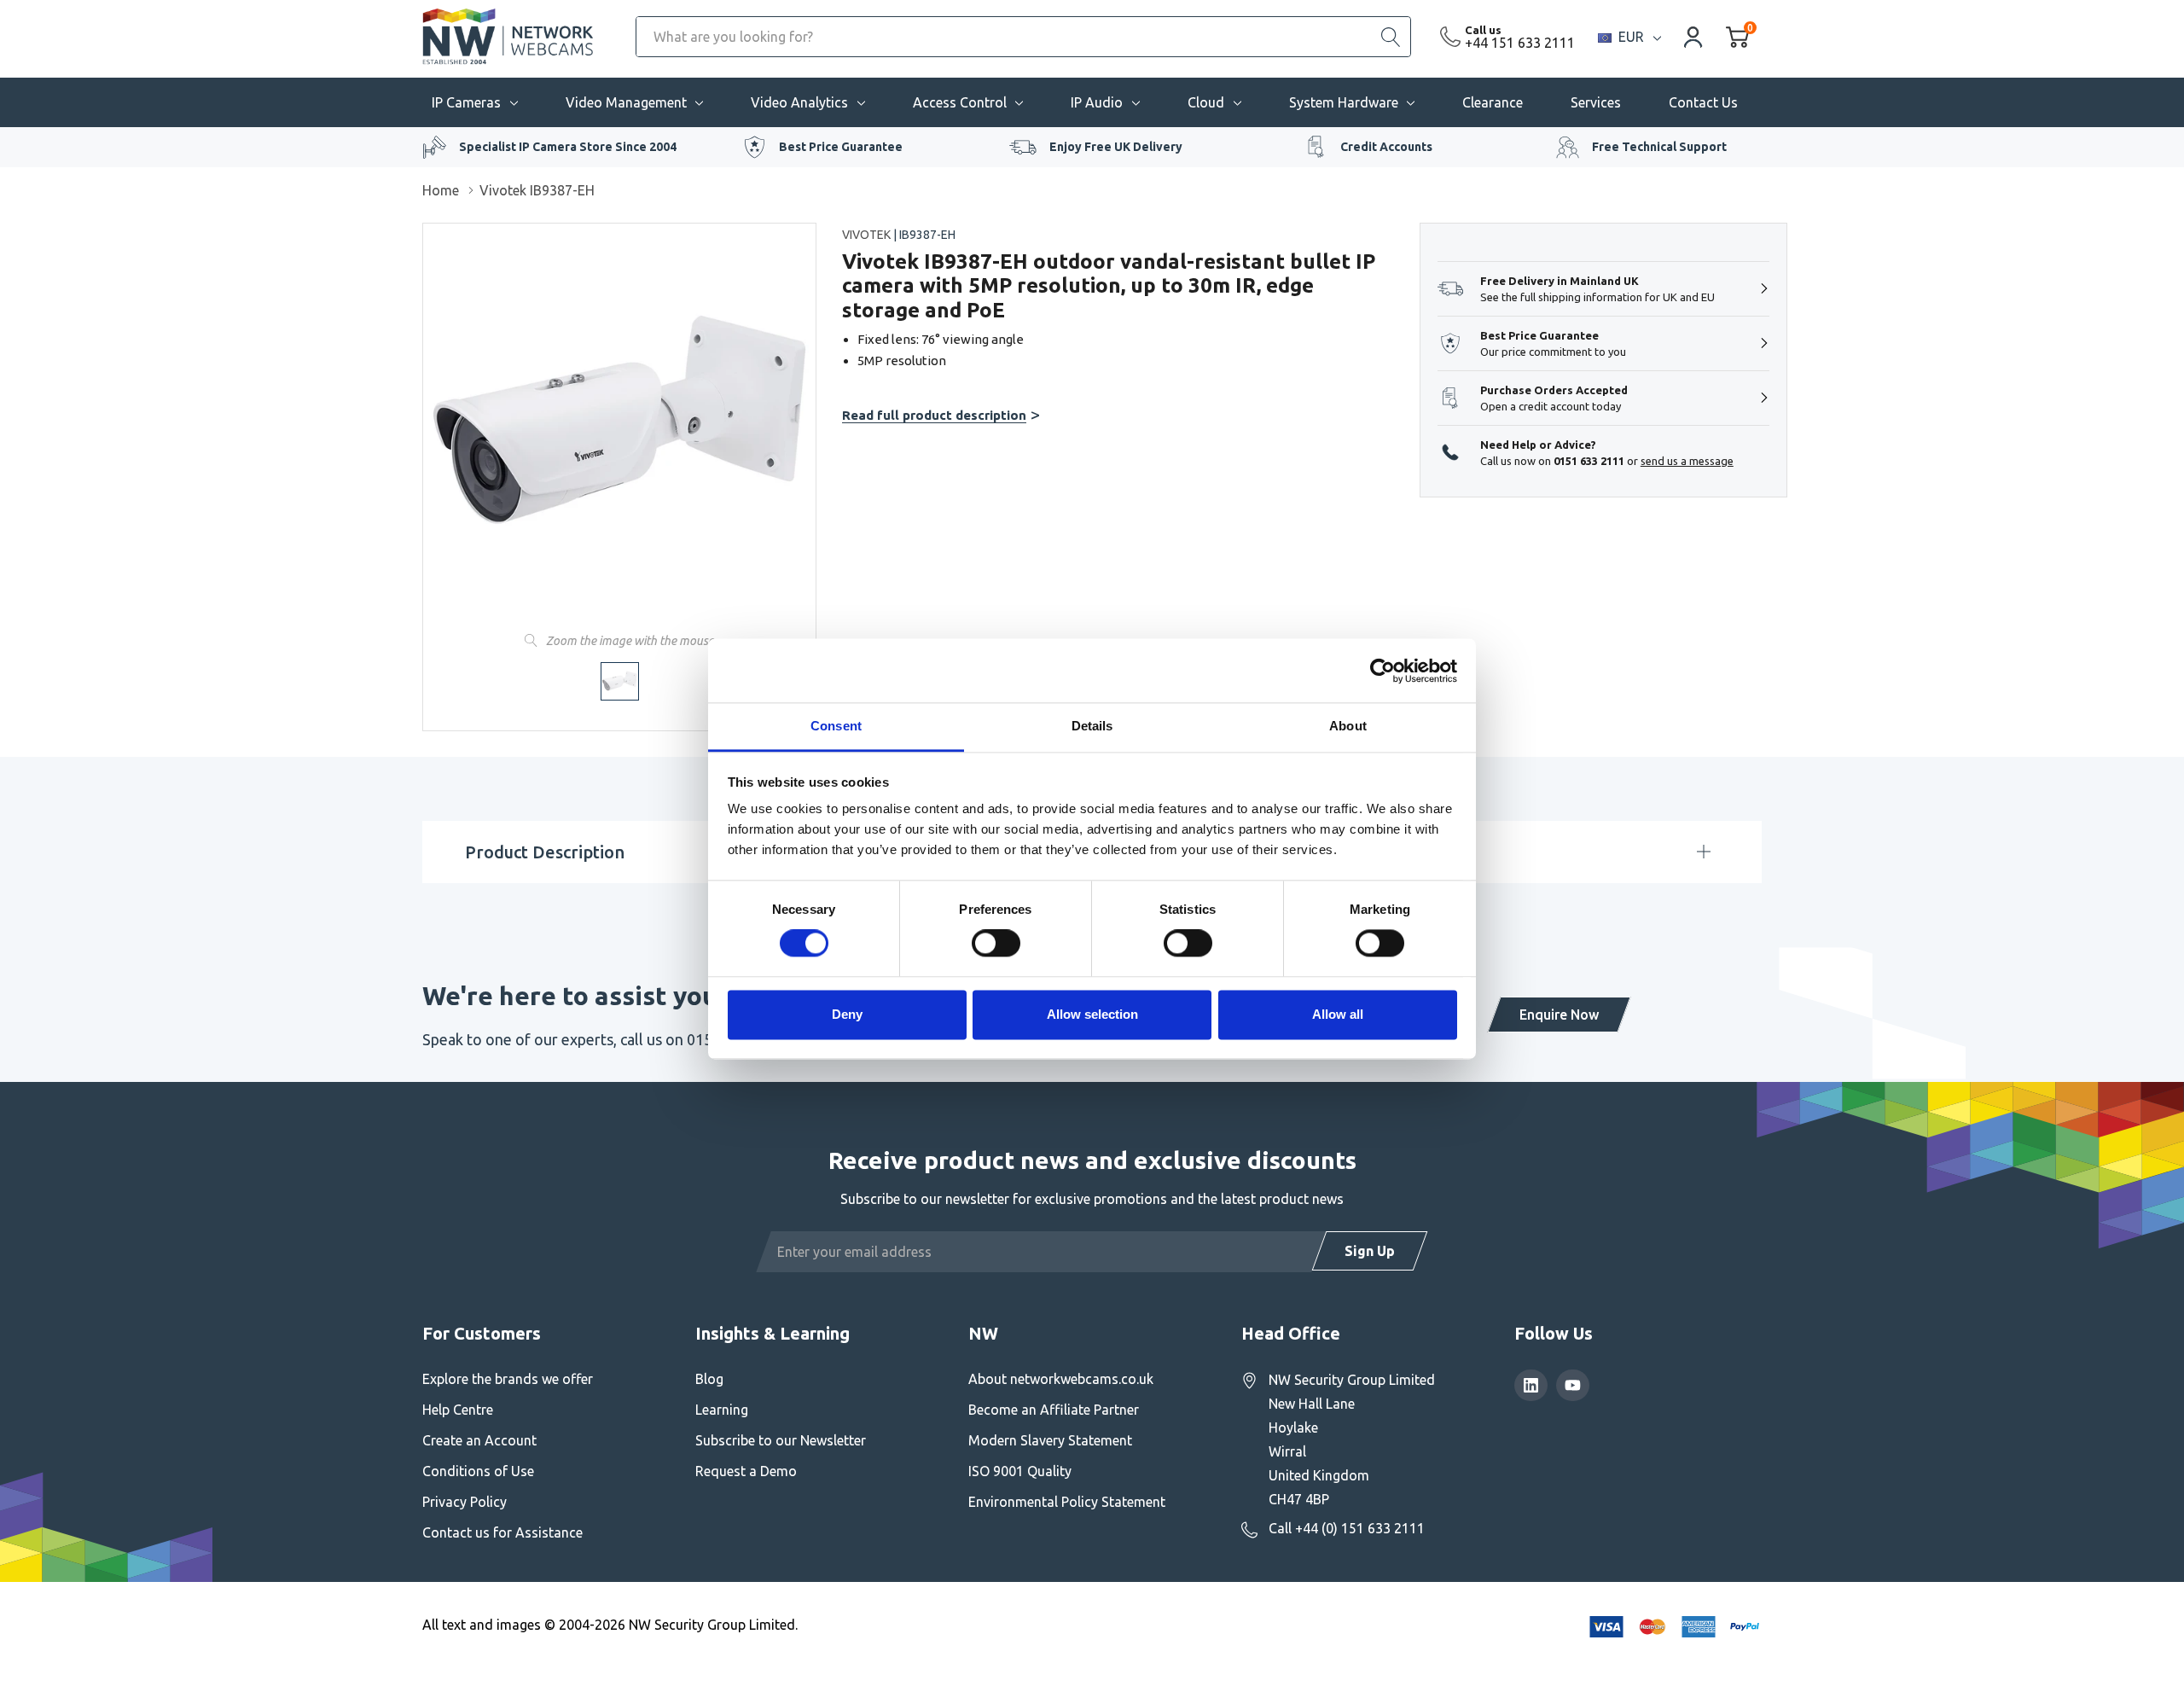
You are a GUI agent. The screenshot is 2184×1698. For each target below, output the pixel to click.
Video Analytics (799, 102)
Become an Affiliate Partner (1054, 1410)
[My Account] (1693, 36)
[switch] (996, 944)
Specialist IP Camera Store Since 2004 (568, 147)
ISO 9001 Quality (1020, 1471)
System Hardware (1344, 102)
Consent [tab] (836, 726)
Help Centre (458, 1410)
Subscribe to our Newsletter (781, 1440)
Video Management (626, 102)
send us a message (1687, 461)
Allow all (1338, 1014)
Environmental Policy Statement (1067, 1502)
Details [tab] (1092, 726)
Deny (847, 1014)
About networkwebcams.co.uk (1061, 1379)
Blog (709, 1379)
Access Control (960, 102)
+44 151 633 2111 (1520, 43)
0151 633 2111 (1589, 461)
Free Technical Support (1659, 147)
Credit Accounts (1386, 147)
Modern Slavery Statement (1050, 1440)
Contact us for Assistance (502, 1532)
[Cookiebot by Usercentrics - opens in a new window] (1382, 671)
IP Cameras (466, 102)
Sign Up (1370, 1251)
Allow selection (1092, 1014)
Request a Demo (746, 1471)
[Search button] (1391, 37)
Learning (722, 1410)
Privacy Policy (465, 1502)
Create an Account (479, 1440)
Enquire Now (1559, 1015)
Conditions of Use (478, 1471)
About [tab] (1348, 726)
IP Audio (1097, 102)
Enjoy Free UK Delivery (1116, 147)
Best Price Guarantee (841, 147)
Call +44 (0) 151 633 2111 (1347, 1528)
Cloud (1206, 102)
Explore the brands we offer (508, 1379)
